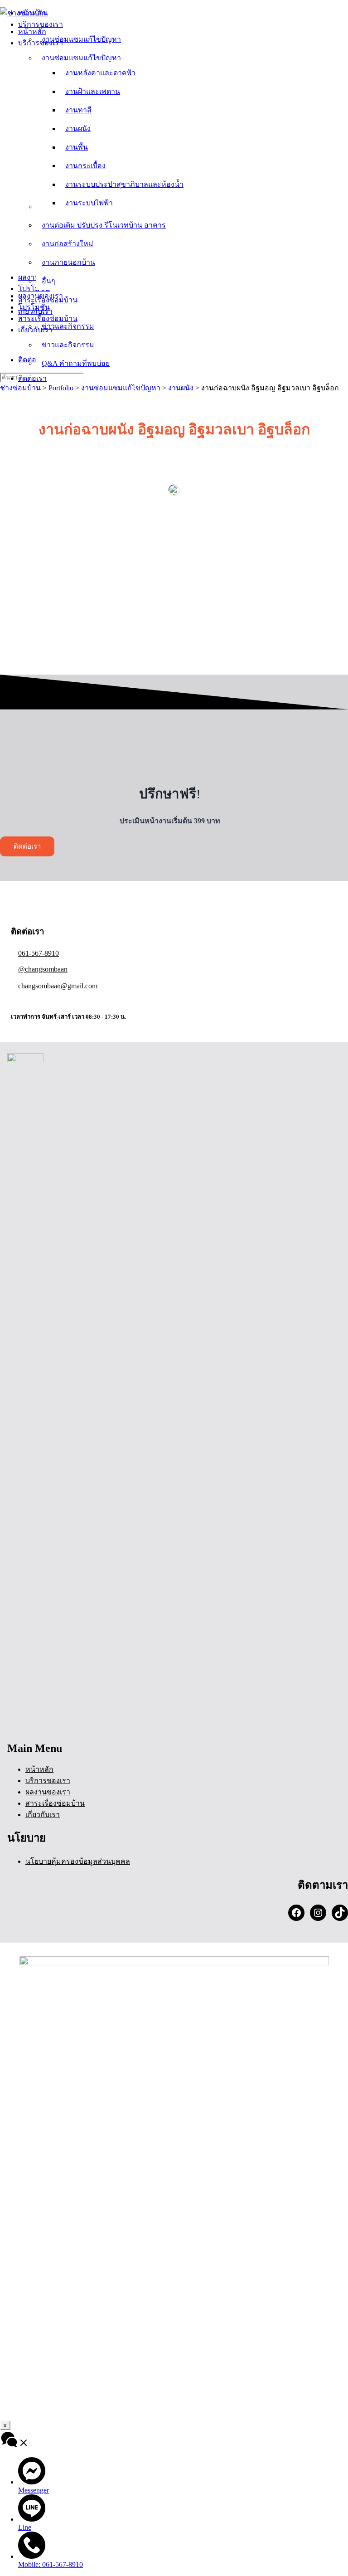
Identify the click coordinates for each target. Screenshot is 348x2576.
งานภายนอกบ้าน (68, 262)
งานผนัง (78, 129)
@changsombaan (43, 969)
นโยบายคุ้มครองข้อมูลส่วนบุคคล (78, 1861)
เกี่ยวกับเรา (35, 330)
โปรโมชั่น (34, 307)
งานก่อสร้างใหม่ (68, 244)
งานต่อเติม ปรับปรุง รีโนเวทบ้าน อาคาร (104, 225)
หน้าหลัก (32, 32)
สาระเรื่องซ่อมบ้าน (48, 318)
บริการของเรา (41, 43)
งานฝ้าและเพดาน (93, 91)
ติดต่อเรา (32, 378)
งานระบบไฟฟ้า (89, 203)
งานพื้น (77, 147)
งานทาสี (78, 110)
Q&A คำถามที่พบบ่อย (76, 363)
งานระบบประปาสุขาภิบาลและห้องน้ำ (124, 184)
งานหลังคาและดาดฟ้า (100, 73)
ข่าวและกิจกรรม (68, 345)
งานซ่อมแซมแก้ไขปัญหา (81, 58)
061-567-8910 (39, 953)
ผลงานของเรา (41, 296)
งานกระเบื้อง (85, 166)
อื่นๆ (48, 281)
